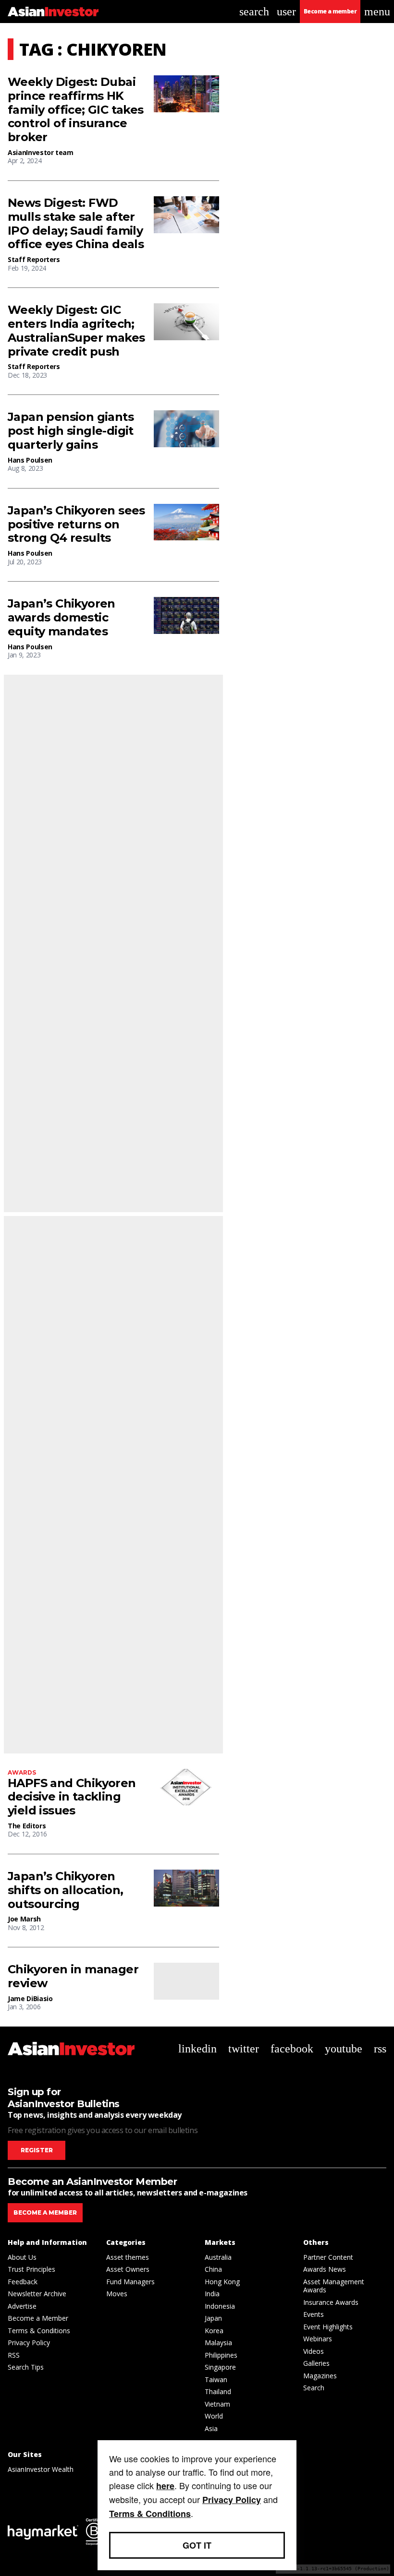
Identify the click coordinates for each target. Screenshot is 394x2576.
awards (22, 1772)
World (214, 2416)
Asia (211, 2428)
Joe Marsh (24, 1919)
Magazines (320, 2376)
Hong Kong (222, 2282)
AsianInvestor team (41, 152)
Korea (214, 2331)
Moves (117, 2294)
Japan (213, 2318)
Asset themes (128, 2257)
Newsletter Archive (37, 2294)
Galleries (316, 2363)
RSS (14, 2355)
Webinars (318, 2339)
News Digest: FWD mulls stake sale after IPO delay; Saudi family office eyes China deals (76, 224)
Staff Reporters (34, 259)
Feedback (23, 2282)
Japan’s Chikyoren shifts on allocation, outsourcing (65, 1890)
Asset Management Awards (334, 2286)
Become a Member (38, 2318)
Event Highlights (328, 2327)
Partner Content (328, 2257)
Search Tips (26, 2367)
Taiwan (216, 2379)
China (213, 2269)
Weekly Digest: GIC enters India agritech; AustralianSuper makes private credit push (76, 331)
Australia (218, 2257)
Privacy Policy (29, 2343)
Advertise (22, 2306)
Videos (314, 2351)
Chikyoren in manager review (73, 1976)
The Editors (27, 1826)
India (212, 2294)
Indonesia (220, 2306)
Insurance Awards (331, 2302)
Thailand (218, 2391)
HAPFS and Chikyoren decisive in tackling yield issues (72, 1797)
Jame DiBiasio (30, 1998)
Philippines (221, 2355)
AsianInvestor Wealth (41, 2469)
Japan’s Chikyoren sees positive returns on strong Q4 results (76, 525)
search (254, 12)
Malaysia (218, 2343)
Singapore (220, 2367)
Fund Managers (130, 2282)
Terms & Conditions (39, 2331)
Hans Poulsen (30, 460)
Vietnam (217, 2404)
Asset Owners (128, 2269)
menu (377, 12)
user (286, 12)
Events (314, 2314)
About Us (22, 2257)
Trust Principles (31, 2269)
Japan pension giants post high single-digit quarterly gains (71, 431)
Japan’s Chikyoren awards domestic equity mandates (62, 618)
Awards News (325, 2269)
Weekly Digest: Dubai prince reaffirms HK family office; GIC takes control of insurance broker (76, 110)
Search (314, 2388)
